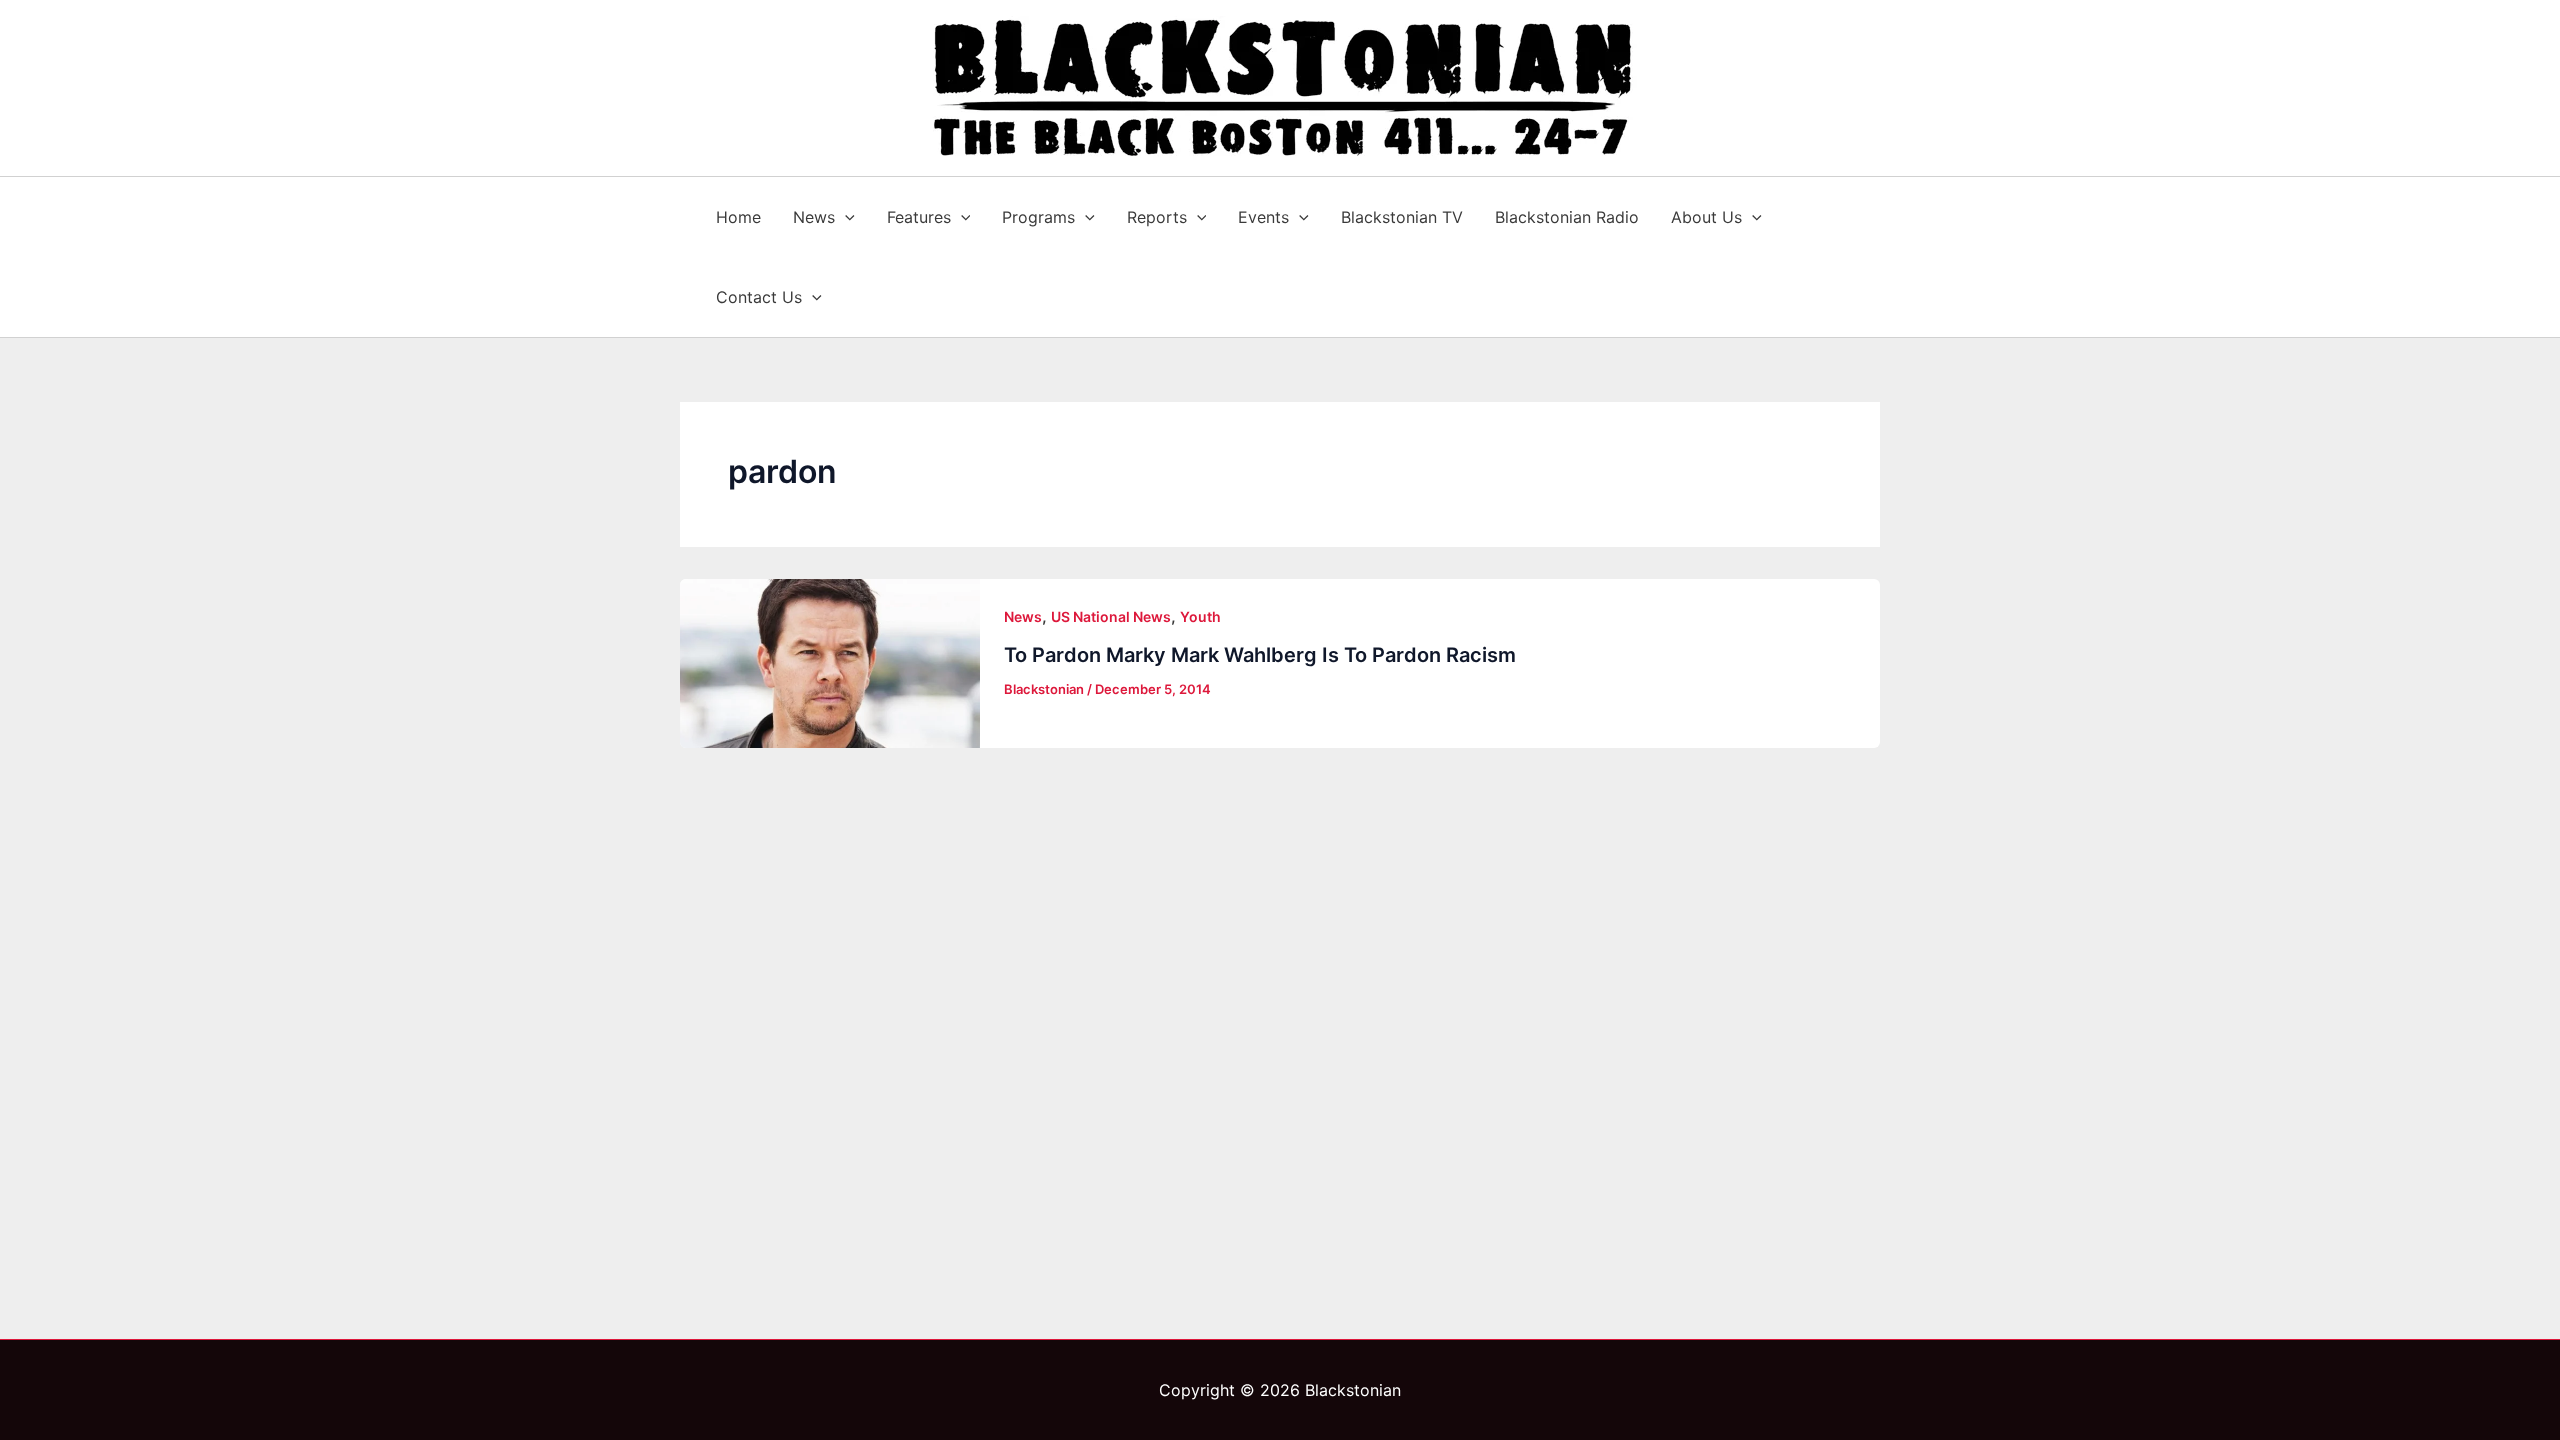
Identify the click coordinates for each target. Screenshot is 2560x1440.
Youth (1200, 616)
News (814, 217)
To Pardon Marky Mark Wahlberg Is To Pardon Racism (1260, 655)
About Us (1706, 217)
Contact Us (759, 297)
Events (1263, 217)
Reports (1157, 217)
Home (738, 217)
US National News (1111, 616)
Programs (1038, 217)
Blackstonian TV (1402, 217)
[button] (845, 217)
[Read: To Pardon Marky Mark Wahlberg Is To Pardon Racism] (830, 663)
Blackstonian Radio (1567, 217)
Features (919, 217)
